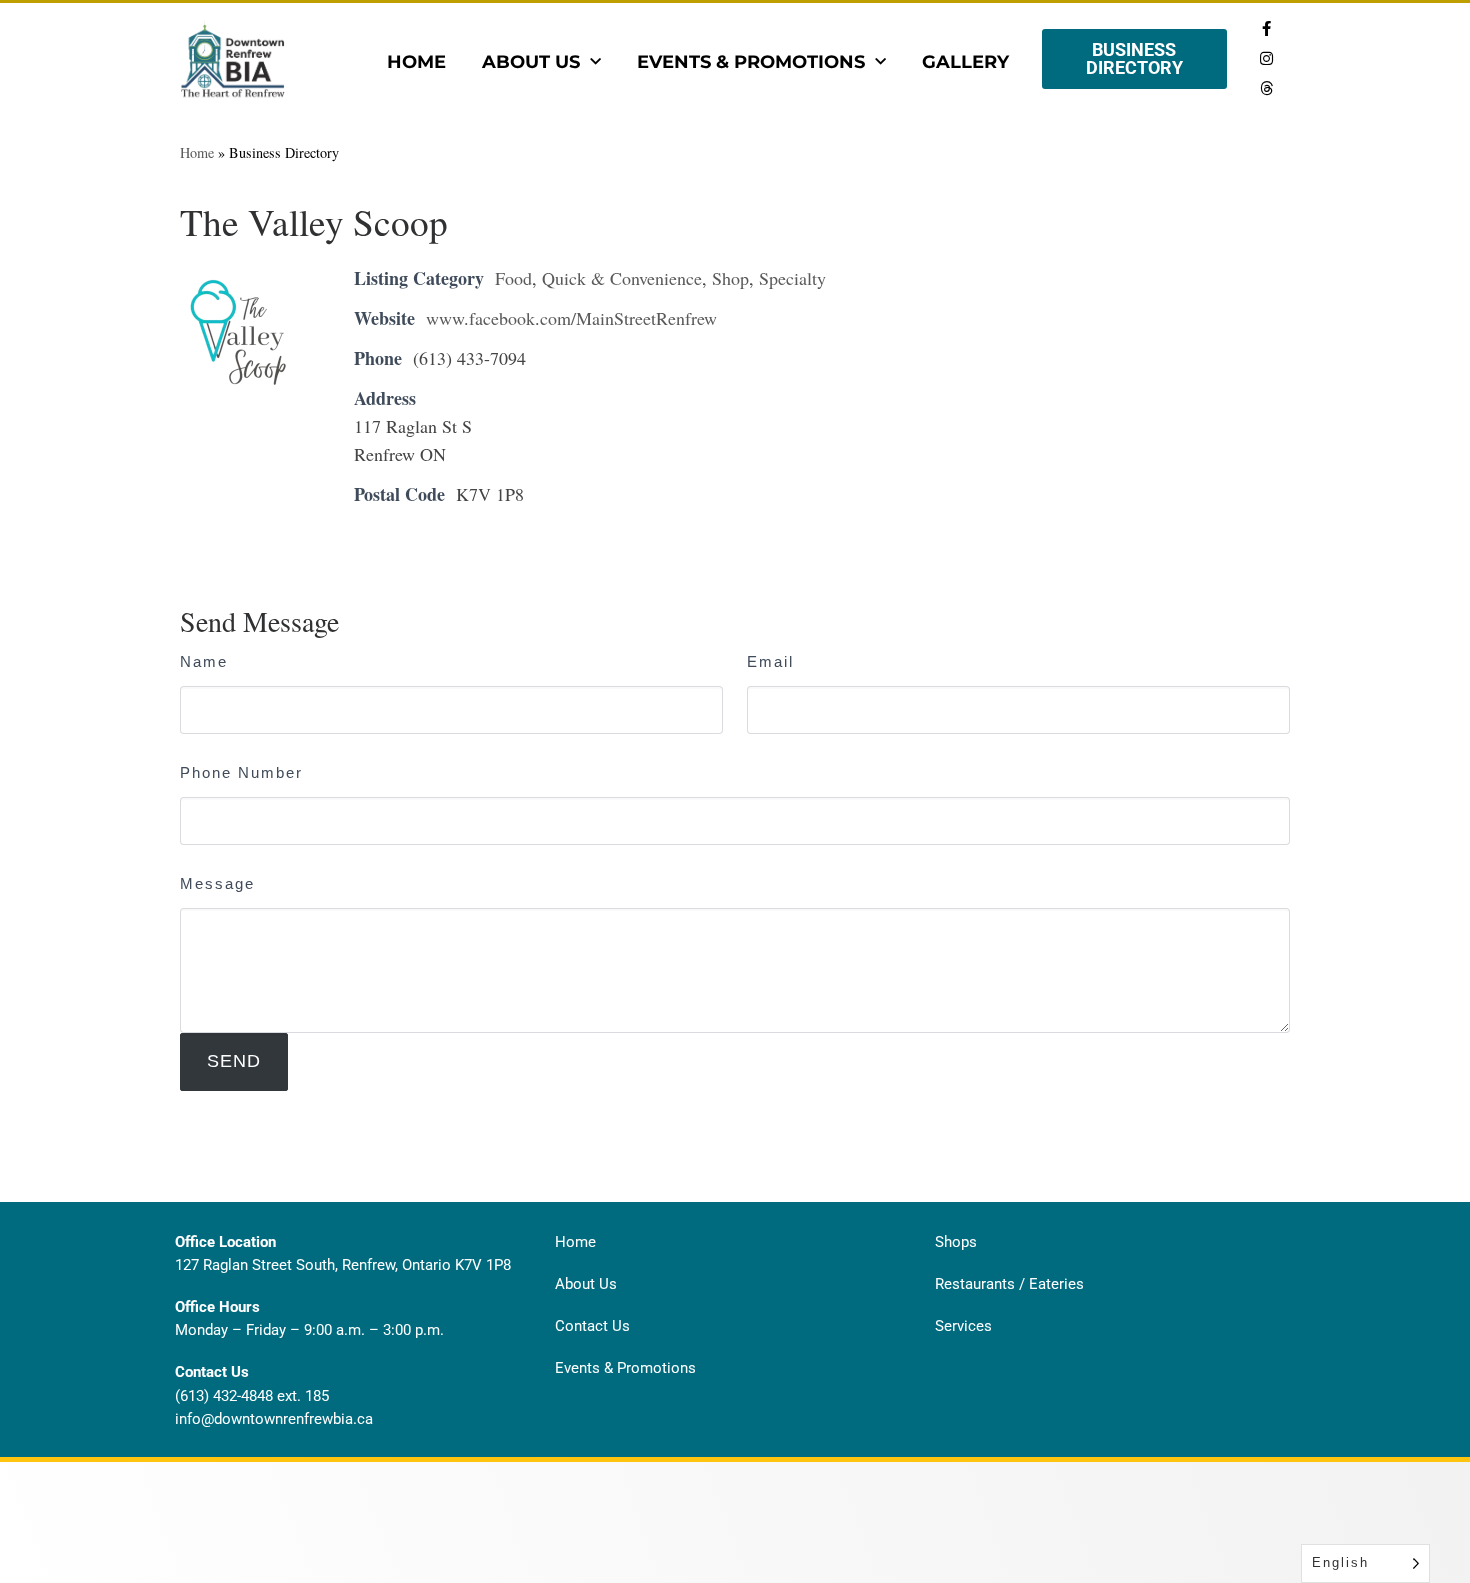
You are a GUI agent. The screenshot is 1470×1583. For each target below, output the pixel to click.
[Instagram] (1266, 58)
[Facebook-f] (1266, 28)
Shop (730, 278)
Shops (956, 1242)
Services (963, 1326)
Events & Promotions (751, 62)
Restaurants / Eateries (1009, 1284)
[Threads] (1266, 88)
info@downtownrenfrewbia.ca (274, 1419)
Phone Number (241, 772)
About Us (531, 62)
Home (416, 62)
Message (217, 883)
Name (204, 661)
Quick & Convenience (622, 278)
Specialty (792, 278)
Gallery (965, 62)
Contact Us (592, 1326)
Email (770, 661)
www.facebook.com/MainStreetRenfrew (571, 318)
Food (513, 278)
